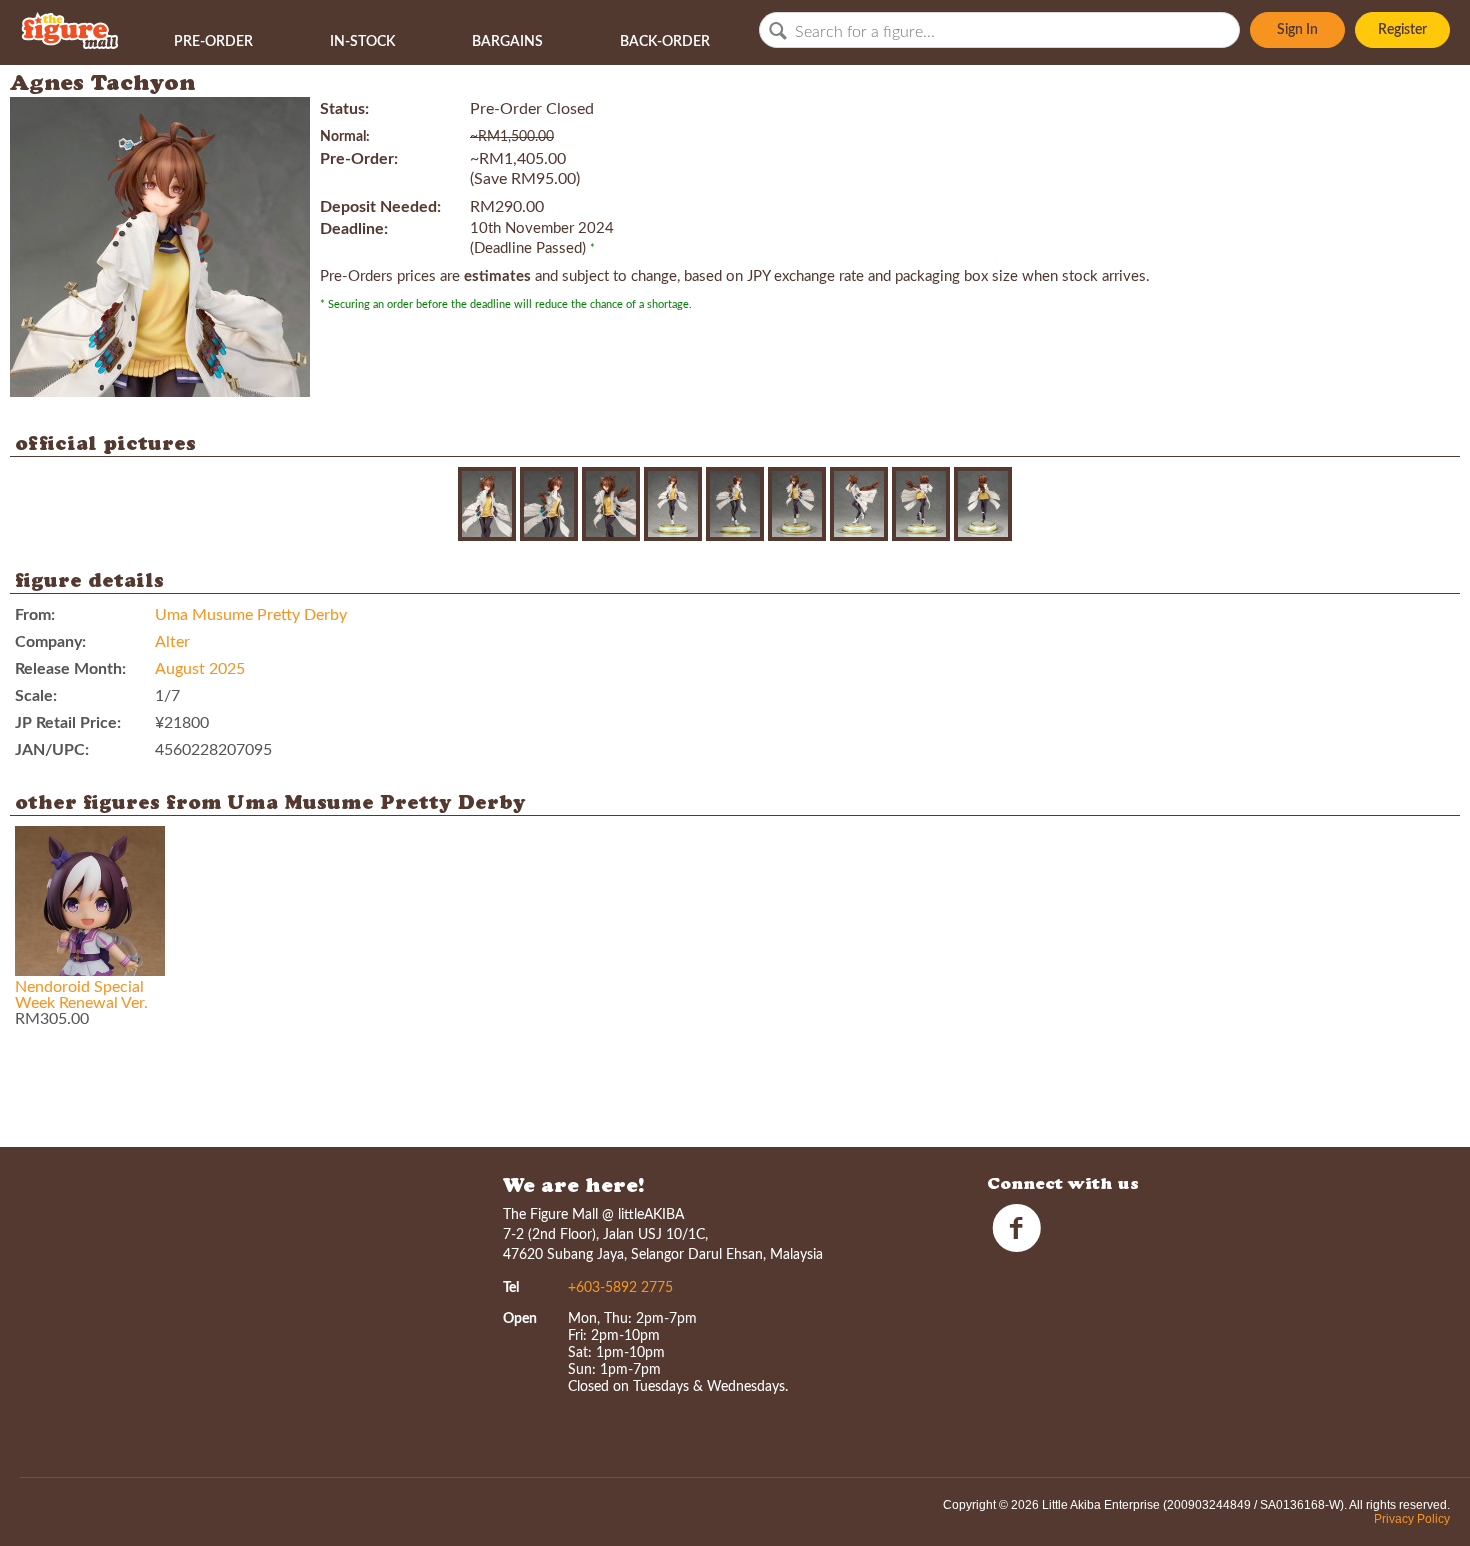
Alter (172, 642)
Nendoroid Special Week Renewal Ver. (81, 995)
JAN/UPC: (52, 750)
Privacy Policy (1412, 1519)
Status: (344, 109)
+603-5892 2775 (620, 1288)
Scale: (36, 696)
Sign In (1297, 30)
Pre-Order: (359, 159)
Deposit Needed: (380, 207)
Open (520, 1319)
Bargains (507, 42)
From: (35, 615)
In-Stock (362, 42)
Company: (50, 642)
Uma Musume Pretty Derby (251, 615)
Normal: (345, 137)
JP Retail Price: (68, 723)
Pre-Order (213, 42)
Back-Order (665, 42)
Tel (511, 1288)
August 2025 (200, 669)
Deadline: (354, 229)
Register (1402, 30)
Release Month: (70, 669)
